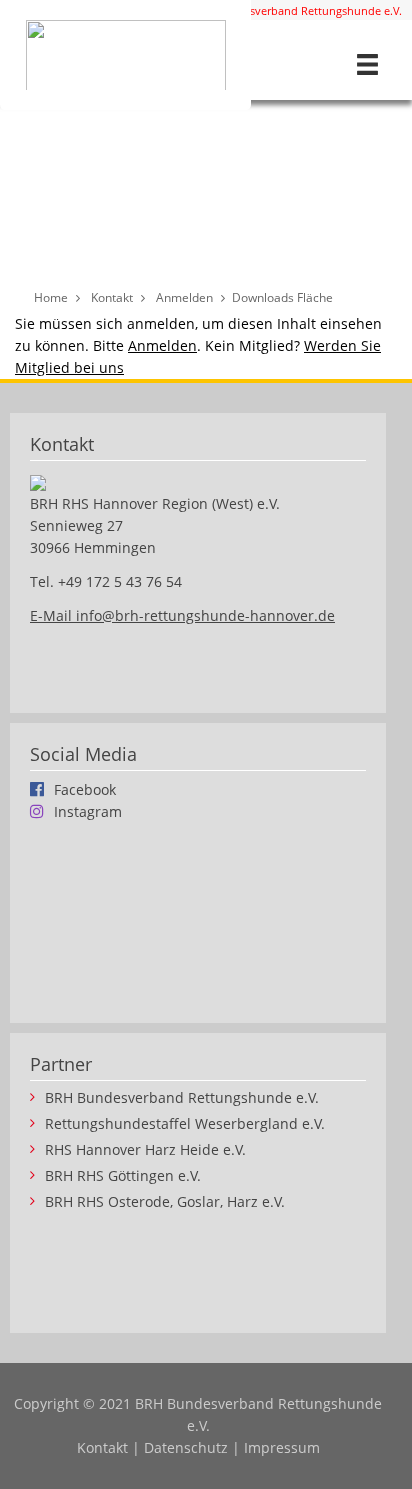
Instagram (88, 811)
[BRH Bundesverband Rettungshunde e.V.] (125, 55)
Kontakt (102, 1447)
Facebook (85, 789)
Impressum (282, 1447)
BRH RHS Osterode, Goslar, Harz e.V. (165, 1202)
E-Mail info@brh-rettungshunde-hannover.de (182, 615)
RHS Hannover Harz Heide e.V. (145, 1150)
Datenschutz (186, 1447)
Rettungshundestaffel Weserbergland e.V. (185, 1124)
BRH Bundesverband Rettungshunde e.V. (296, 10)
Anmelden (162, 345)
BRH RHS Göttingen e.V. (123, 1176)
